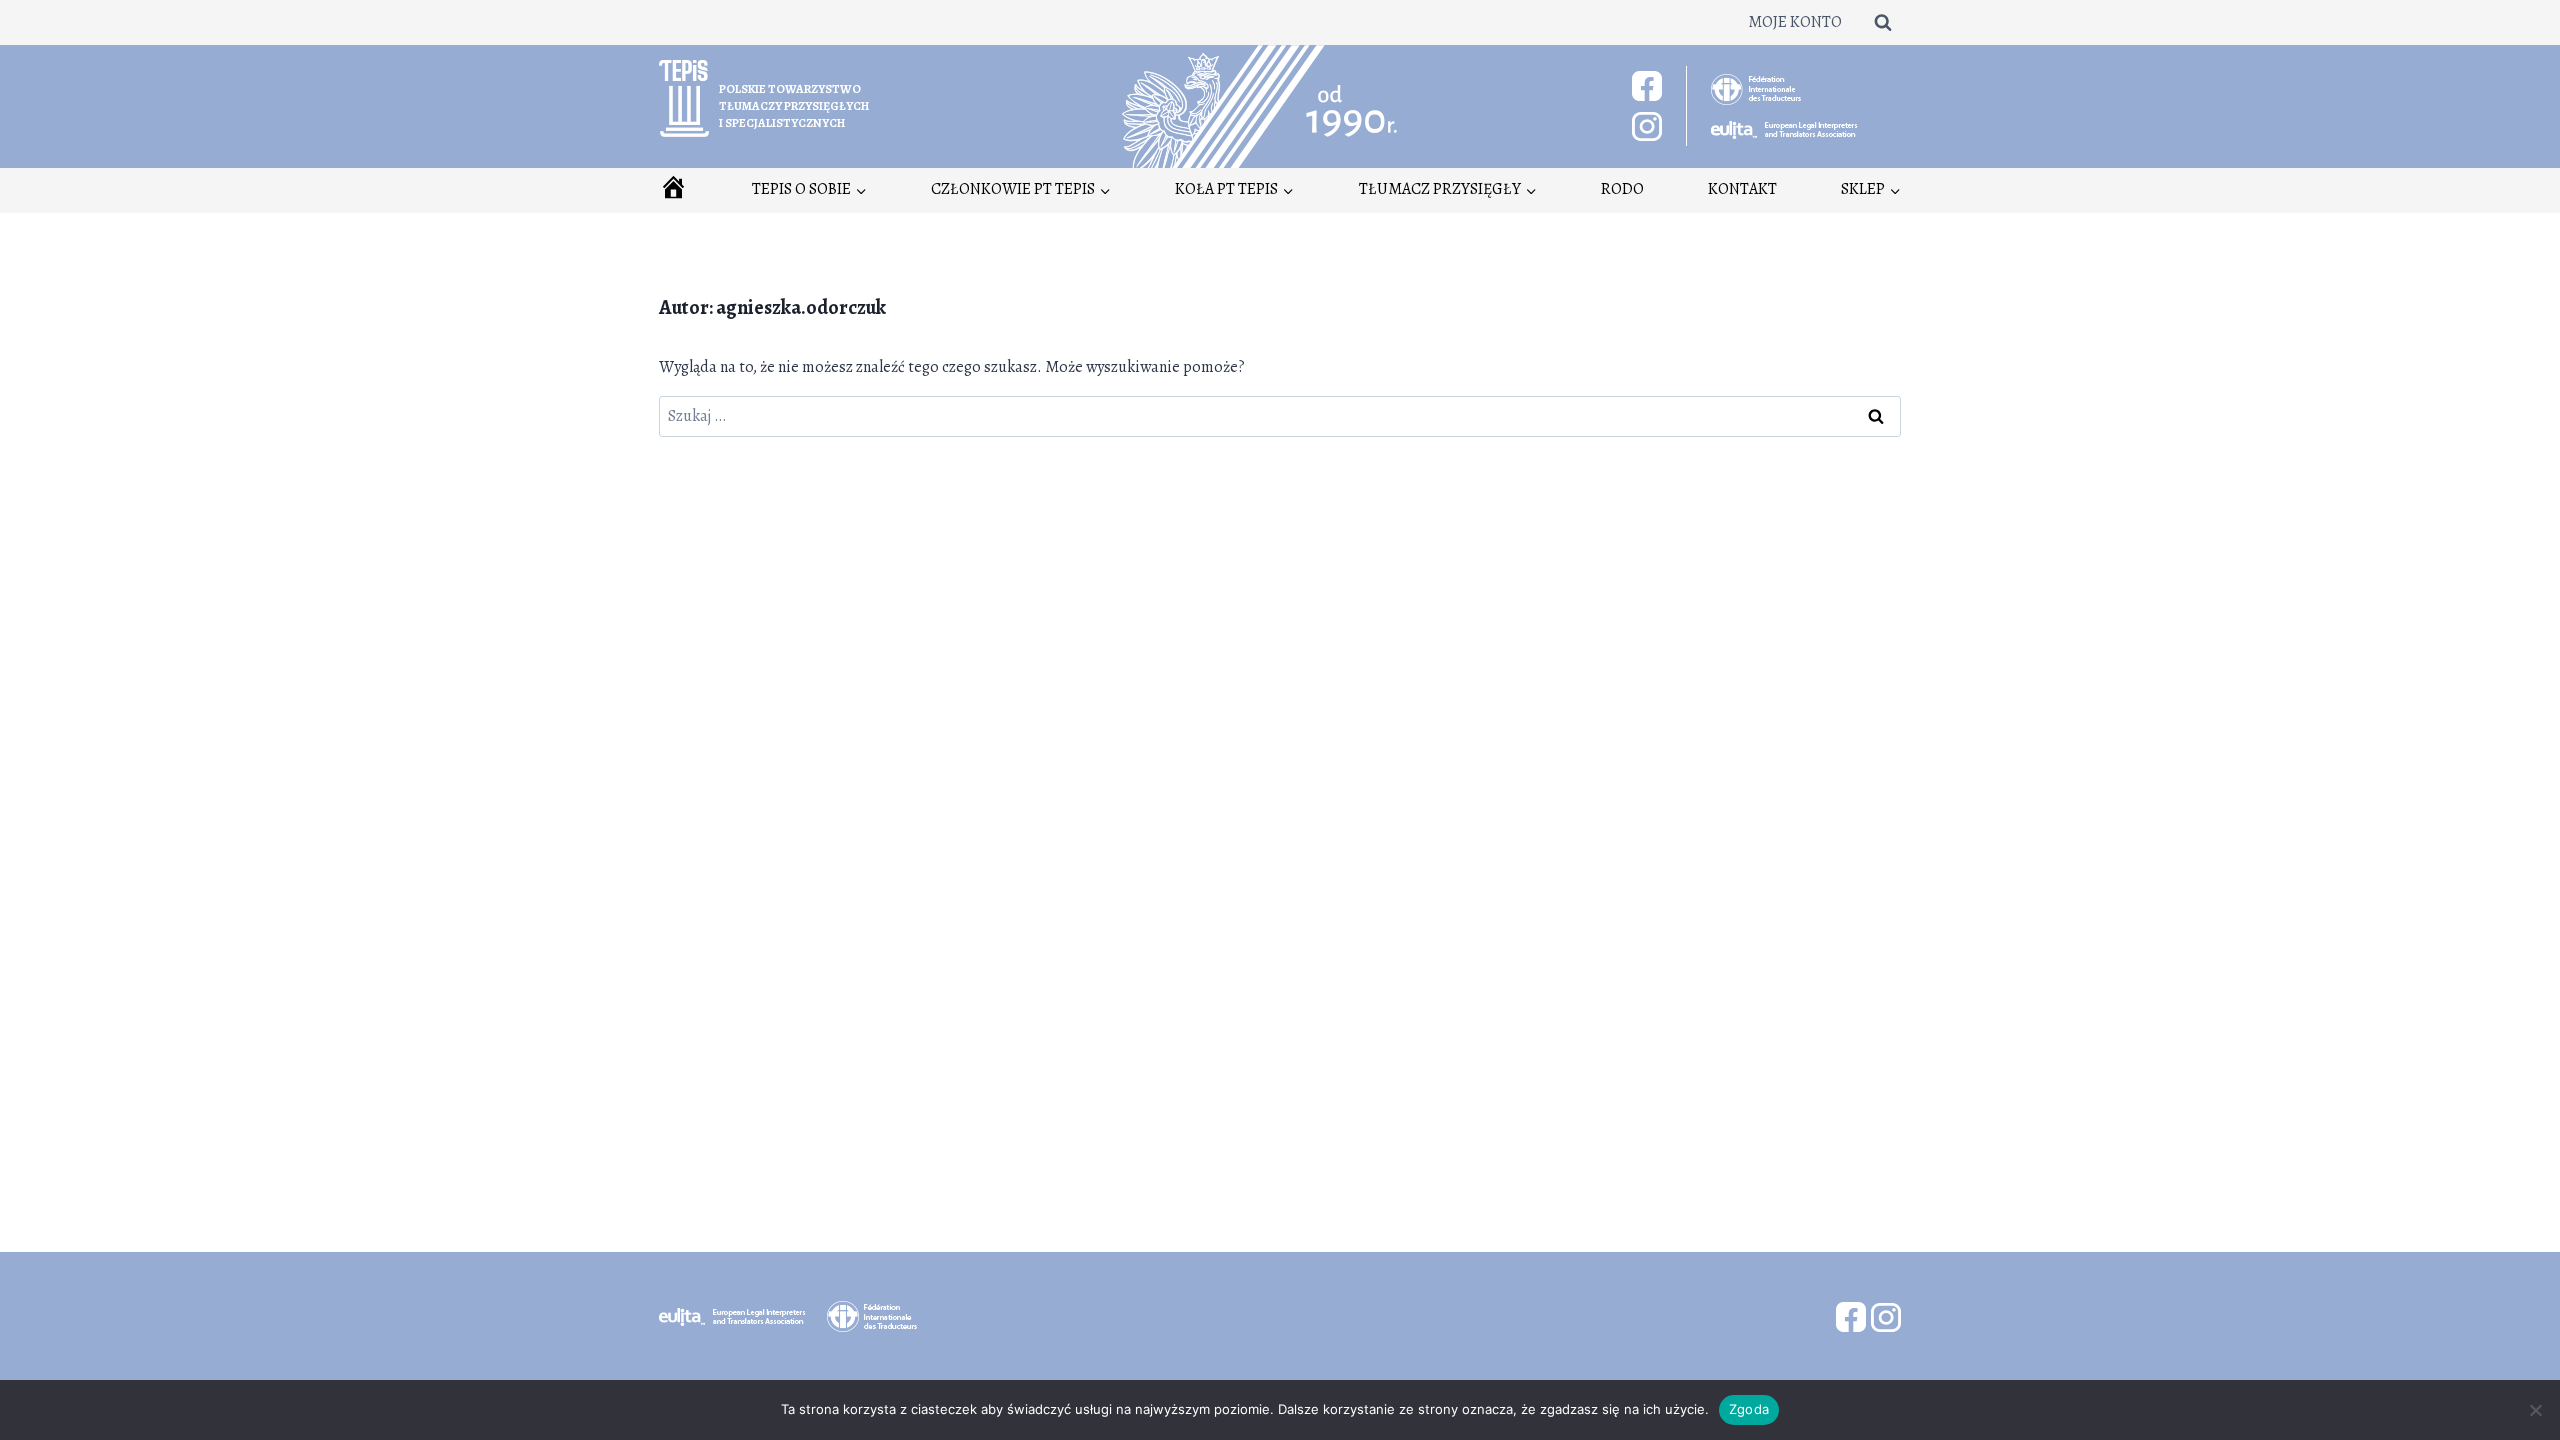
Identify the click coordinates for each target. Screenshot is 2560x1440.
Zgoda (1749, 1409)
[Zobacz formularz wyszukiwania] (1883, 22)
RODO (1622, 189)
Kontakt (1742, 189)
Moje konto (1795, 22)
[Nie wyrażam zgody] (2535, 1410)
